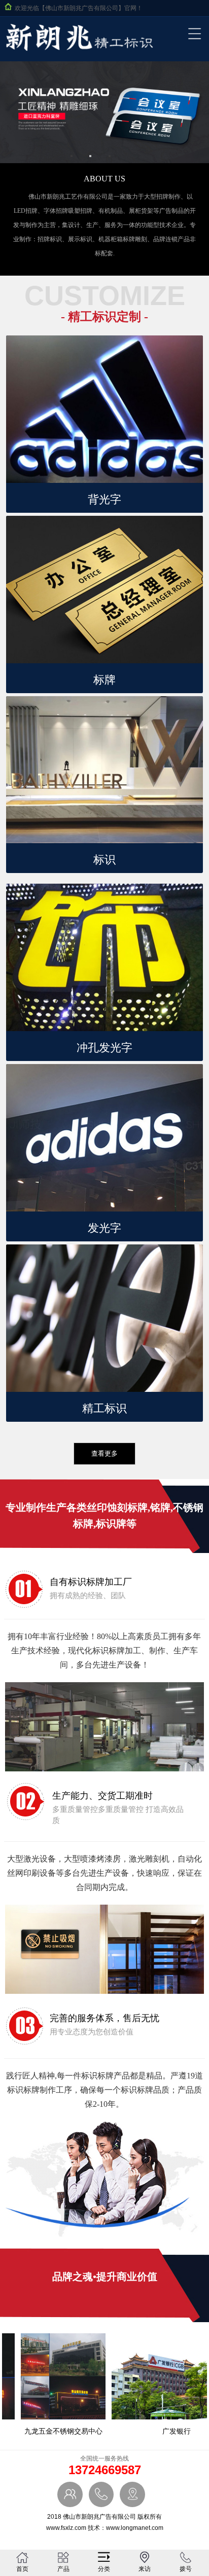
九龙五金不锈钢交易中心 (51, 2431)
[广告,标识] (80, 53)
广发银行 (164, 2431)
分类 (104, 2569)
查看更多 (104, 1453)
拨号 (186, 2569)
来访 (145, 2569)
